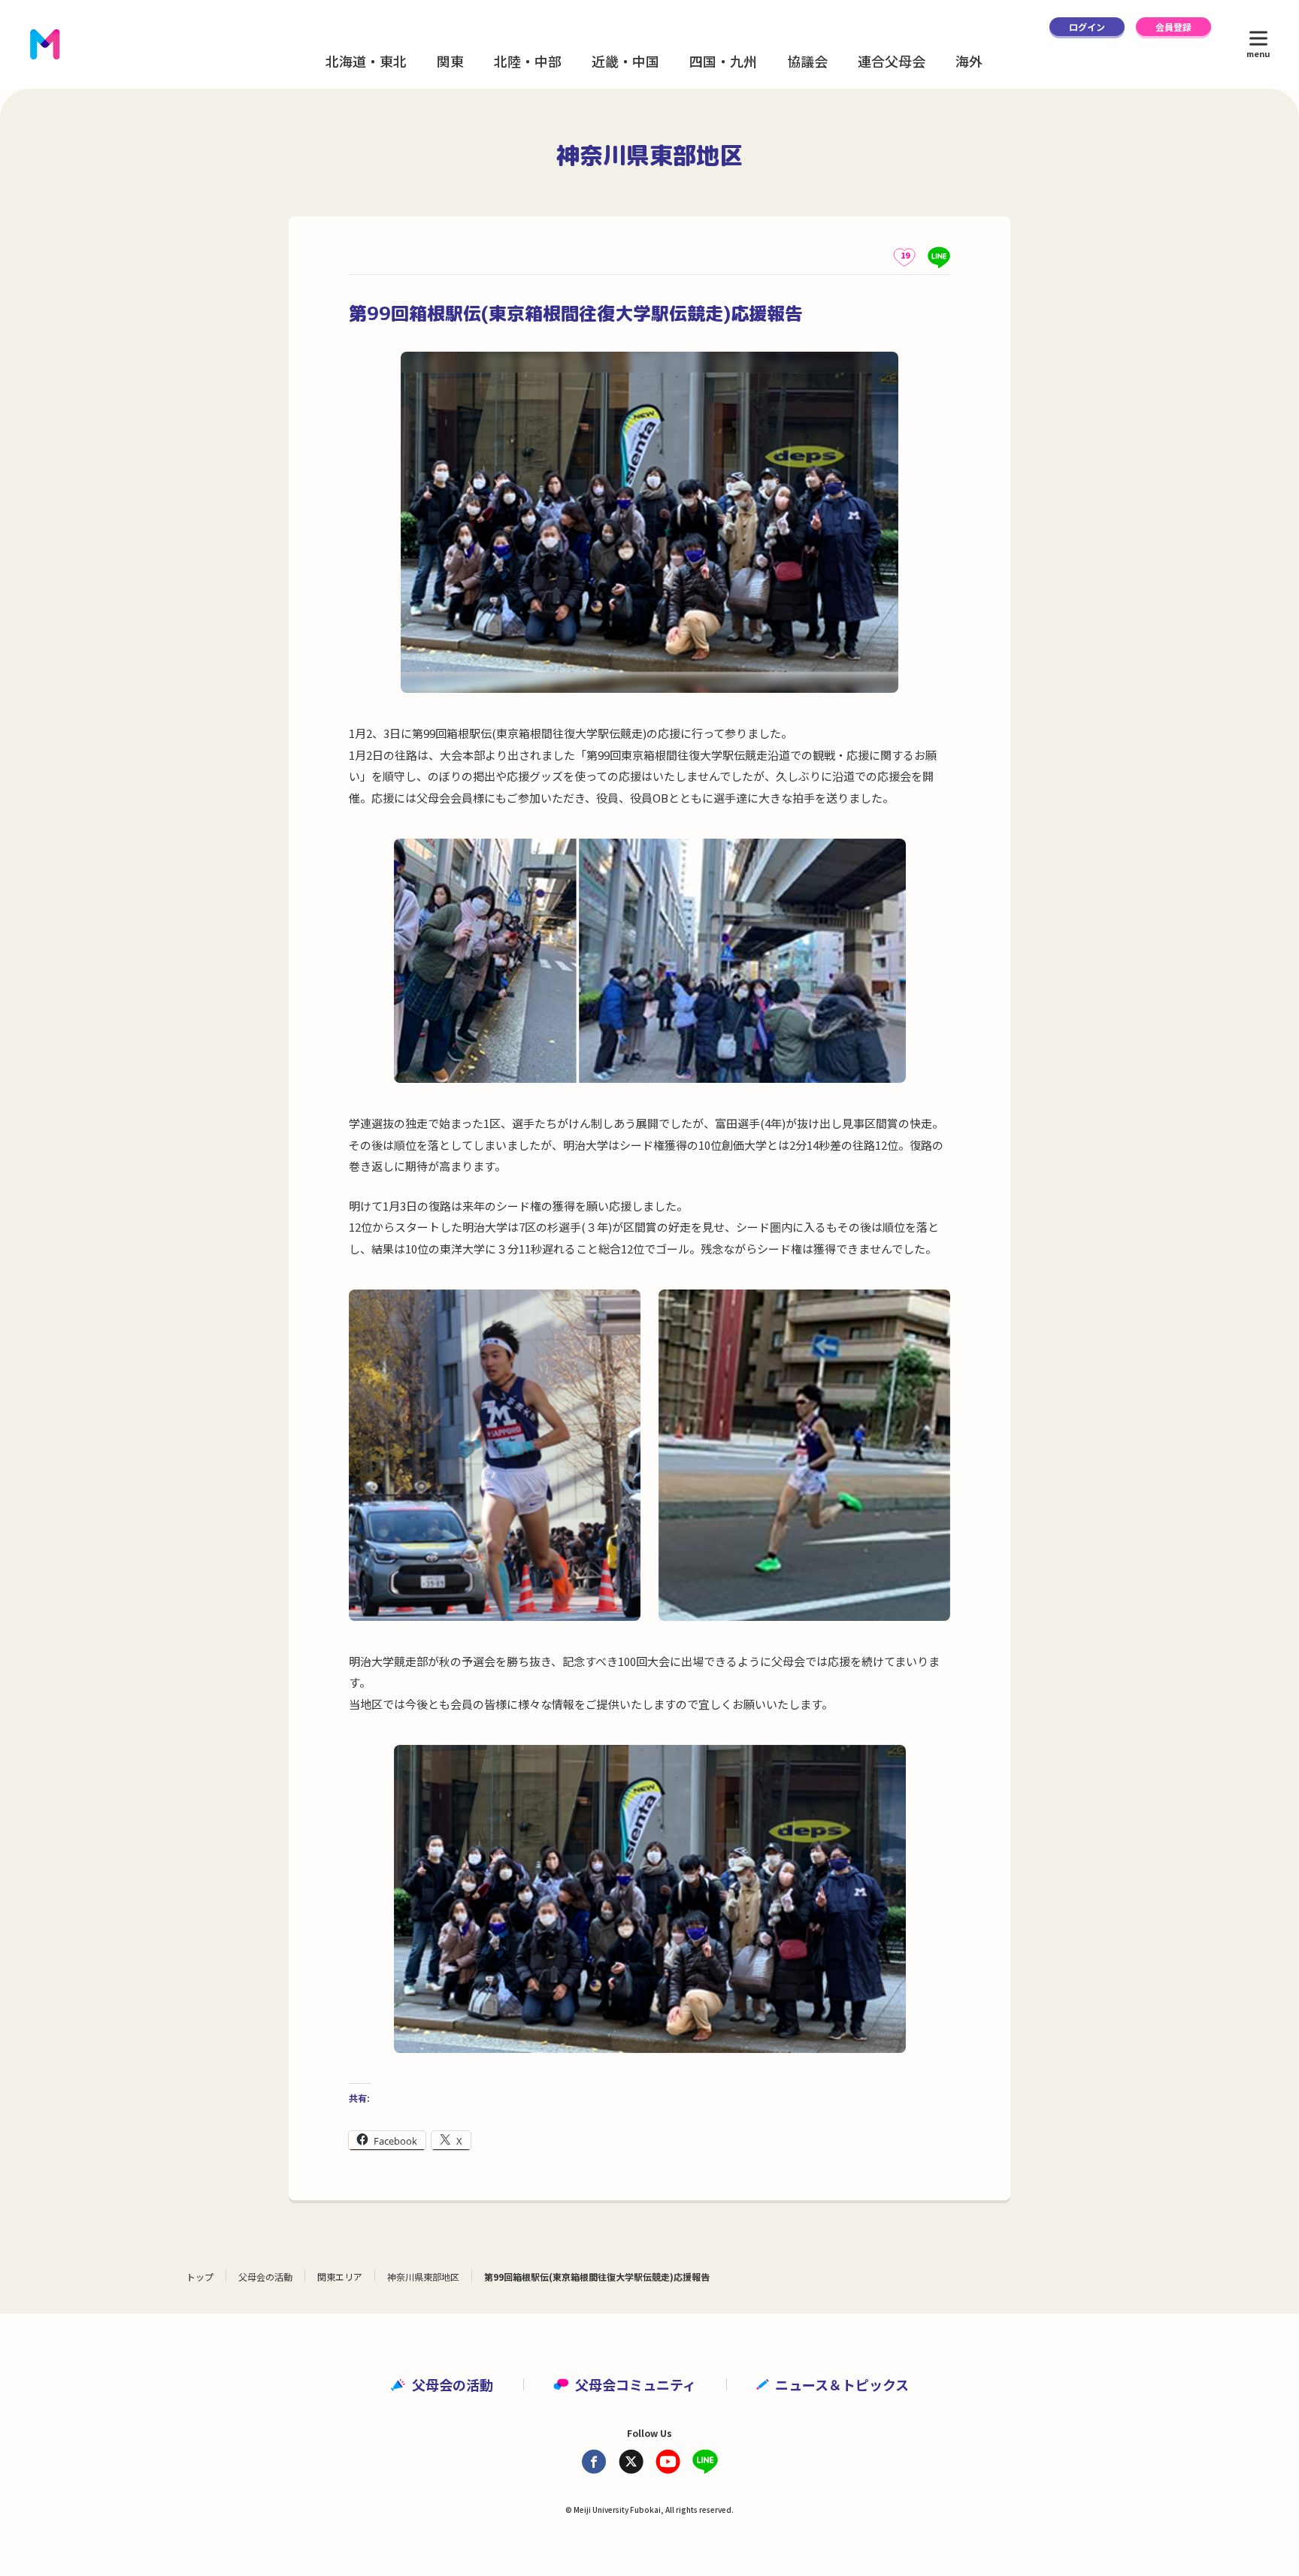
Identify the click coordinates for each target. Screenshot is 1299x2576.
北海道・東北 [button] (366, 61)
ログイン (1087, 27)
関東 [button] (450, 61)
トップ (200, 2277)
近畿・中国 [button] (625, 61)
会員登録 (1173, 27)
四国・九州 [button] (723, 61)
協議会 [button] (807, 61)
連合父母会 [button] (892, 61)
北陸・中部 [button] (528, 61)
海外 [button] (969, 61)
